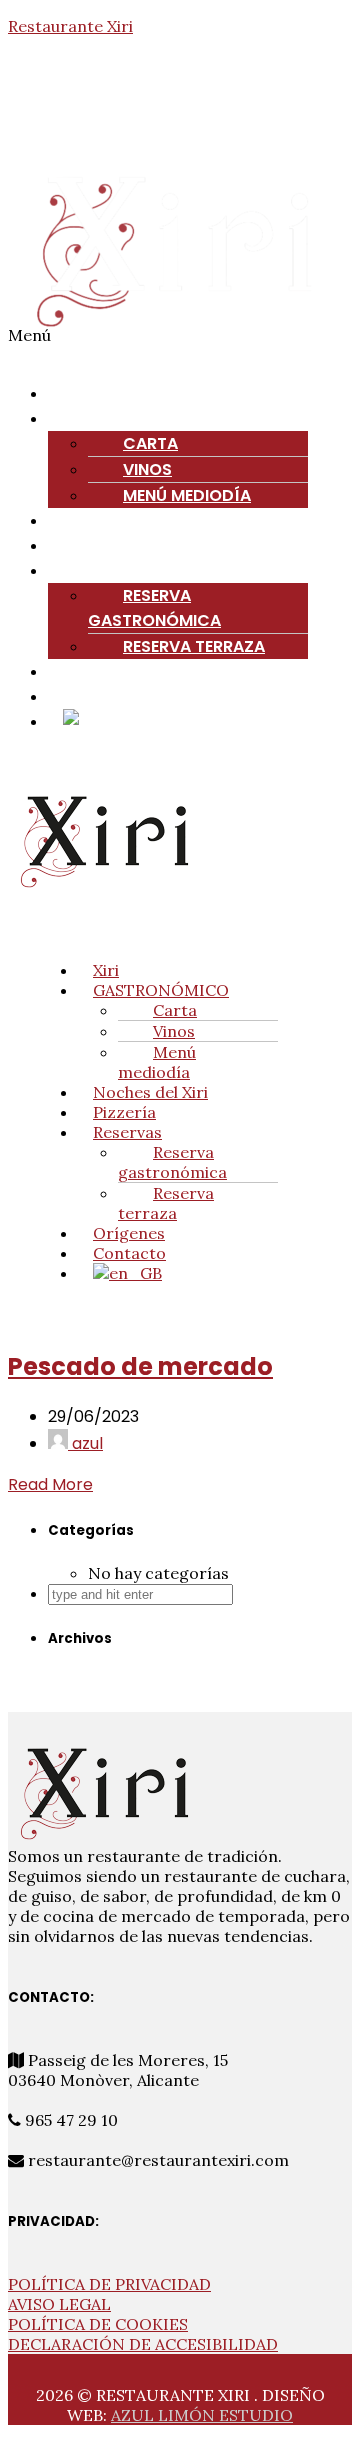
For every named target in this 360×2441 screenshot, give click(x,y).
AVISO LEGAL (59, 2304)
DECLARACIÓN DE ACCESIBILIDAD (143, 2344)
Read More (50, 1484)
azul (85, 1443)
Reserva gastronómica (154, 608)
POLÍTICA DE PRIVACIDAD (109, 2284)
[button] (180, 345)
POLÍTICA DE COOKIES (98, 2324)
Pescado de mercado (140, 1366)
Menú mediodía (157, 1062)
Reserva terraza (194, 646)
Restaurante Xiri (70, 26)
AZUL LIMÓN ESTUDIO (202, 2415)
